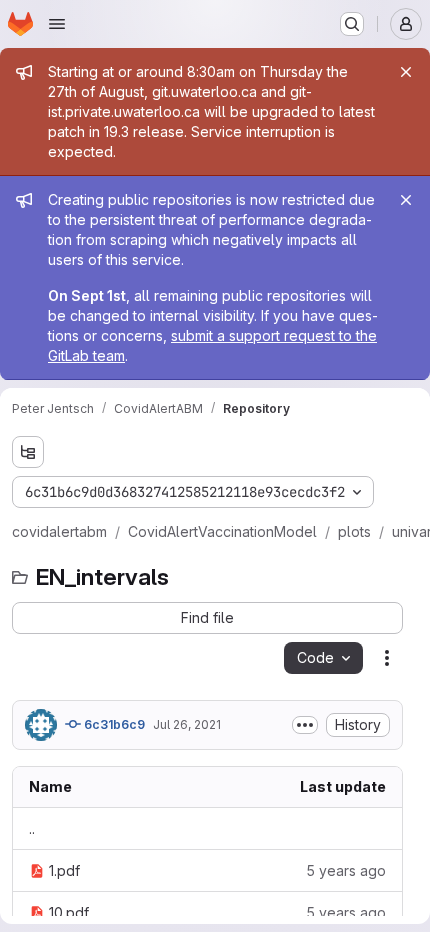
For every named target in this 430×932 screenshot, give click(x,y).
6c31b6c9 (113, 724)
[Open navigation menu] (57, 24)
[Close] (406, 72)
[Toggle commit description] (305, 725)
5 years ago (346, 870)
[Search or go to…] (352, 24)
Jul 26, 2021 (187, 724)
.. (32, 828)
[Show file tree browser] (28, 452)
